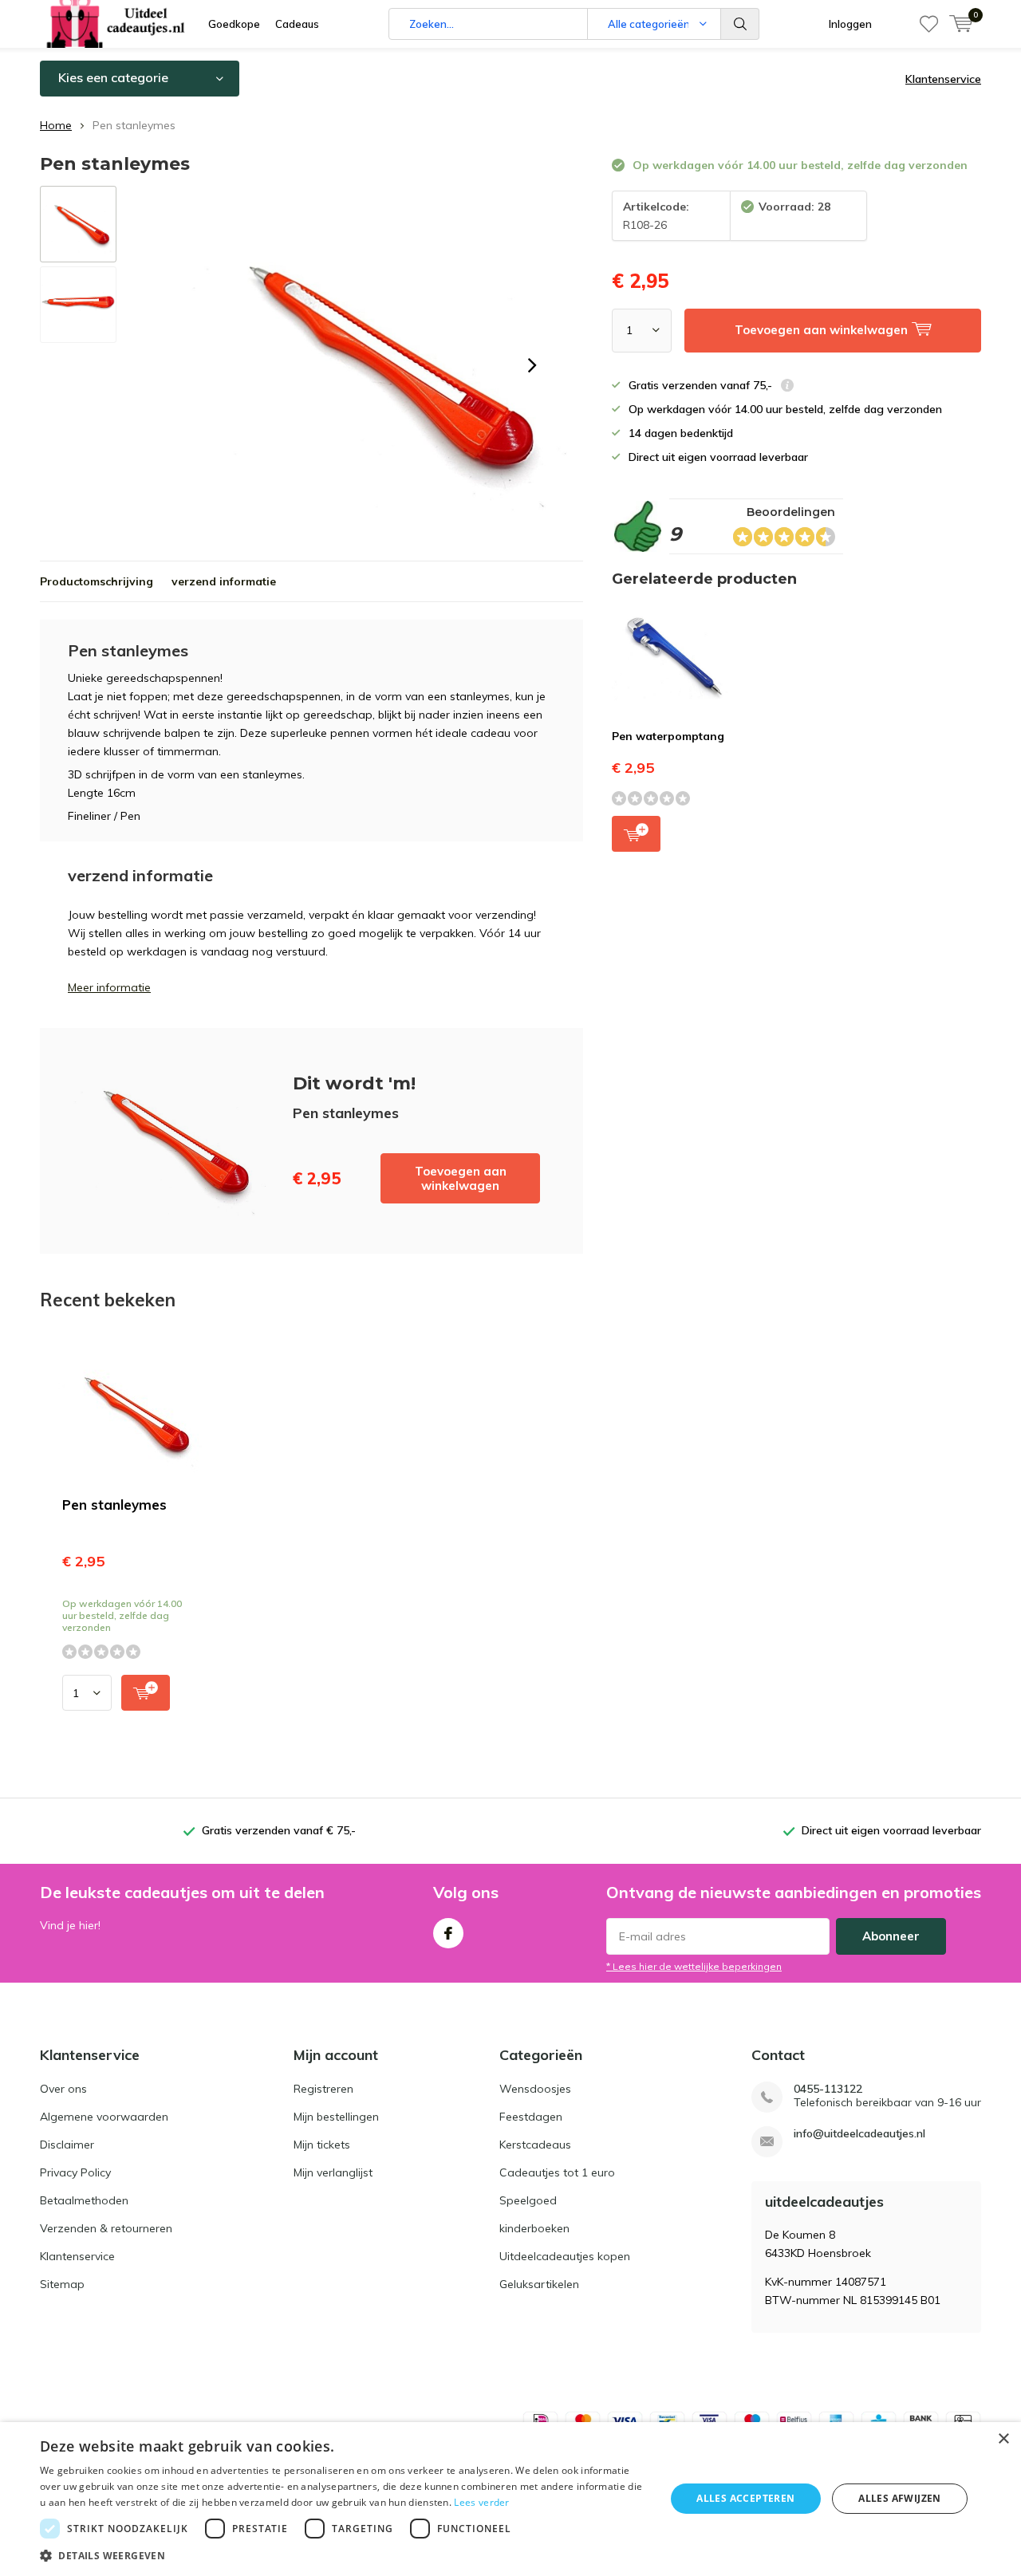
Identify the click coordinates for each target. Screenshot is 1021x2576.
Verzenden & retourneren (106, 2228)
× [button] (1003, 2439)
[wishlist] (929, 24)
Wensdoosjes (535, 2089)
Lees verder (481, 2502)
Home (56, 125)
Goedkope (234, 24)
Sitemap (62, 2284)
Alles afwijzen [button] (900, 2498)
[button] (343, 2556)
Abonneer (891, 1936)
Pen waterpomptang (668, 736)
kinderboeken (534, 2228)
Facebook (448, 1933)
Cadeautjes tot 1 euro (557, 2172)
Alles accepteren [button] (745, 2498)
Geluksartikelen (539, 2284)
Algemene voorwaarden (104, 2117)
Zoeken (740, 24)
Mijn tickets (322, 2145)
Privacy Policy (75, 2172)
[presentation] (532, 365)
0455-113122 (828, 2089)
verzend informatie (224, 581)
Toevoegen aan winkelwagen (461, 1178)
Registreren (323, 2089)
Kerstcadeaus (535, 2145)
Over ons (63, 2089)
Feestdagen (531, 2117)
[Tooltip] (787, 387)
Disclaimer (67, 2145)
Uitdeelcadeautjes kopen (565, 2256)
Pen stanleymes (114, 1505)
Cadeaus (297, 24)
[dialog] (510, 2499)
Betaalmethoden (84, 2200)
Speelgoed (528, 2200)
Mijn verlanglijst (333, 2172)
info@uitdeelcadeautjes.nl (859, 2134)
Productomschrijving (97, 581)
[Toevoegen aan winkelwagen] (146, 1693)
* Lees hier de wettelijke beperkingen (694, 1966)
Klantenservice (943, 79)
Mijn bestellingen (336, 2117)
